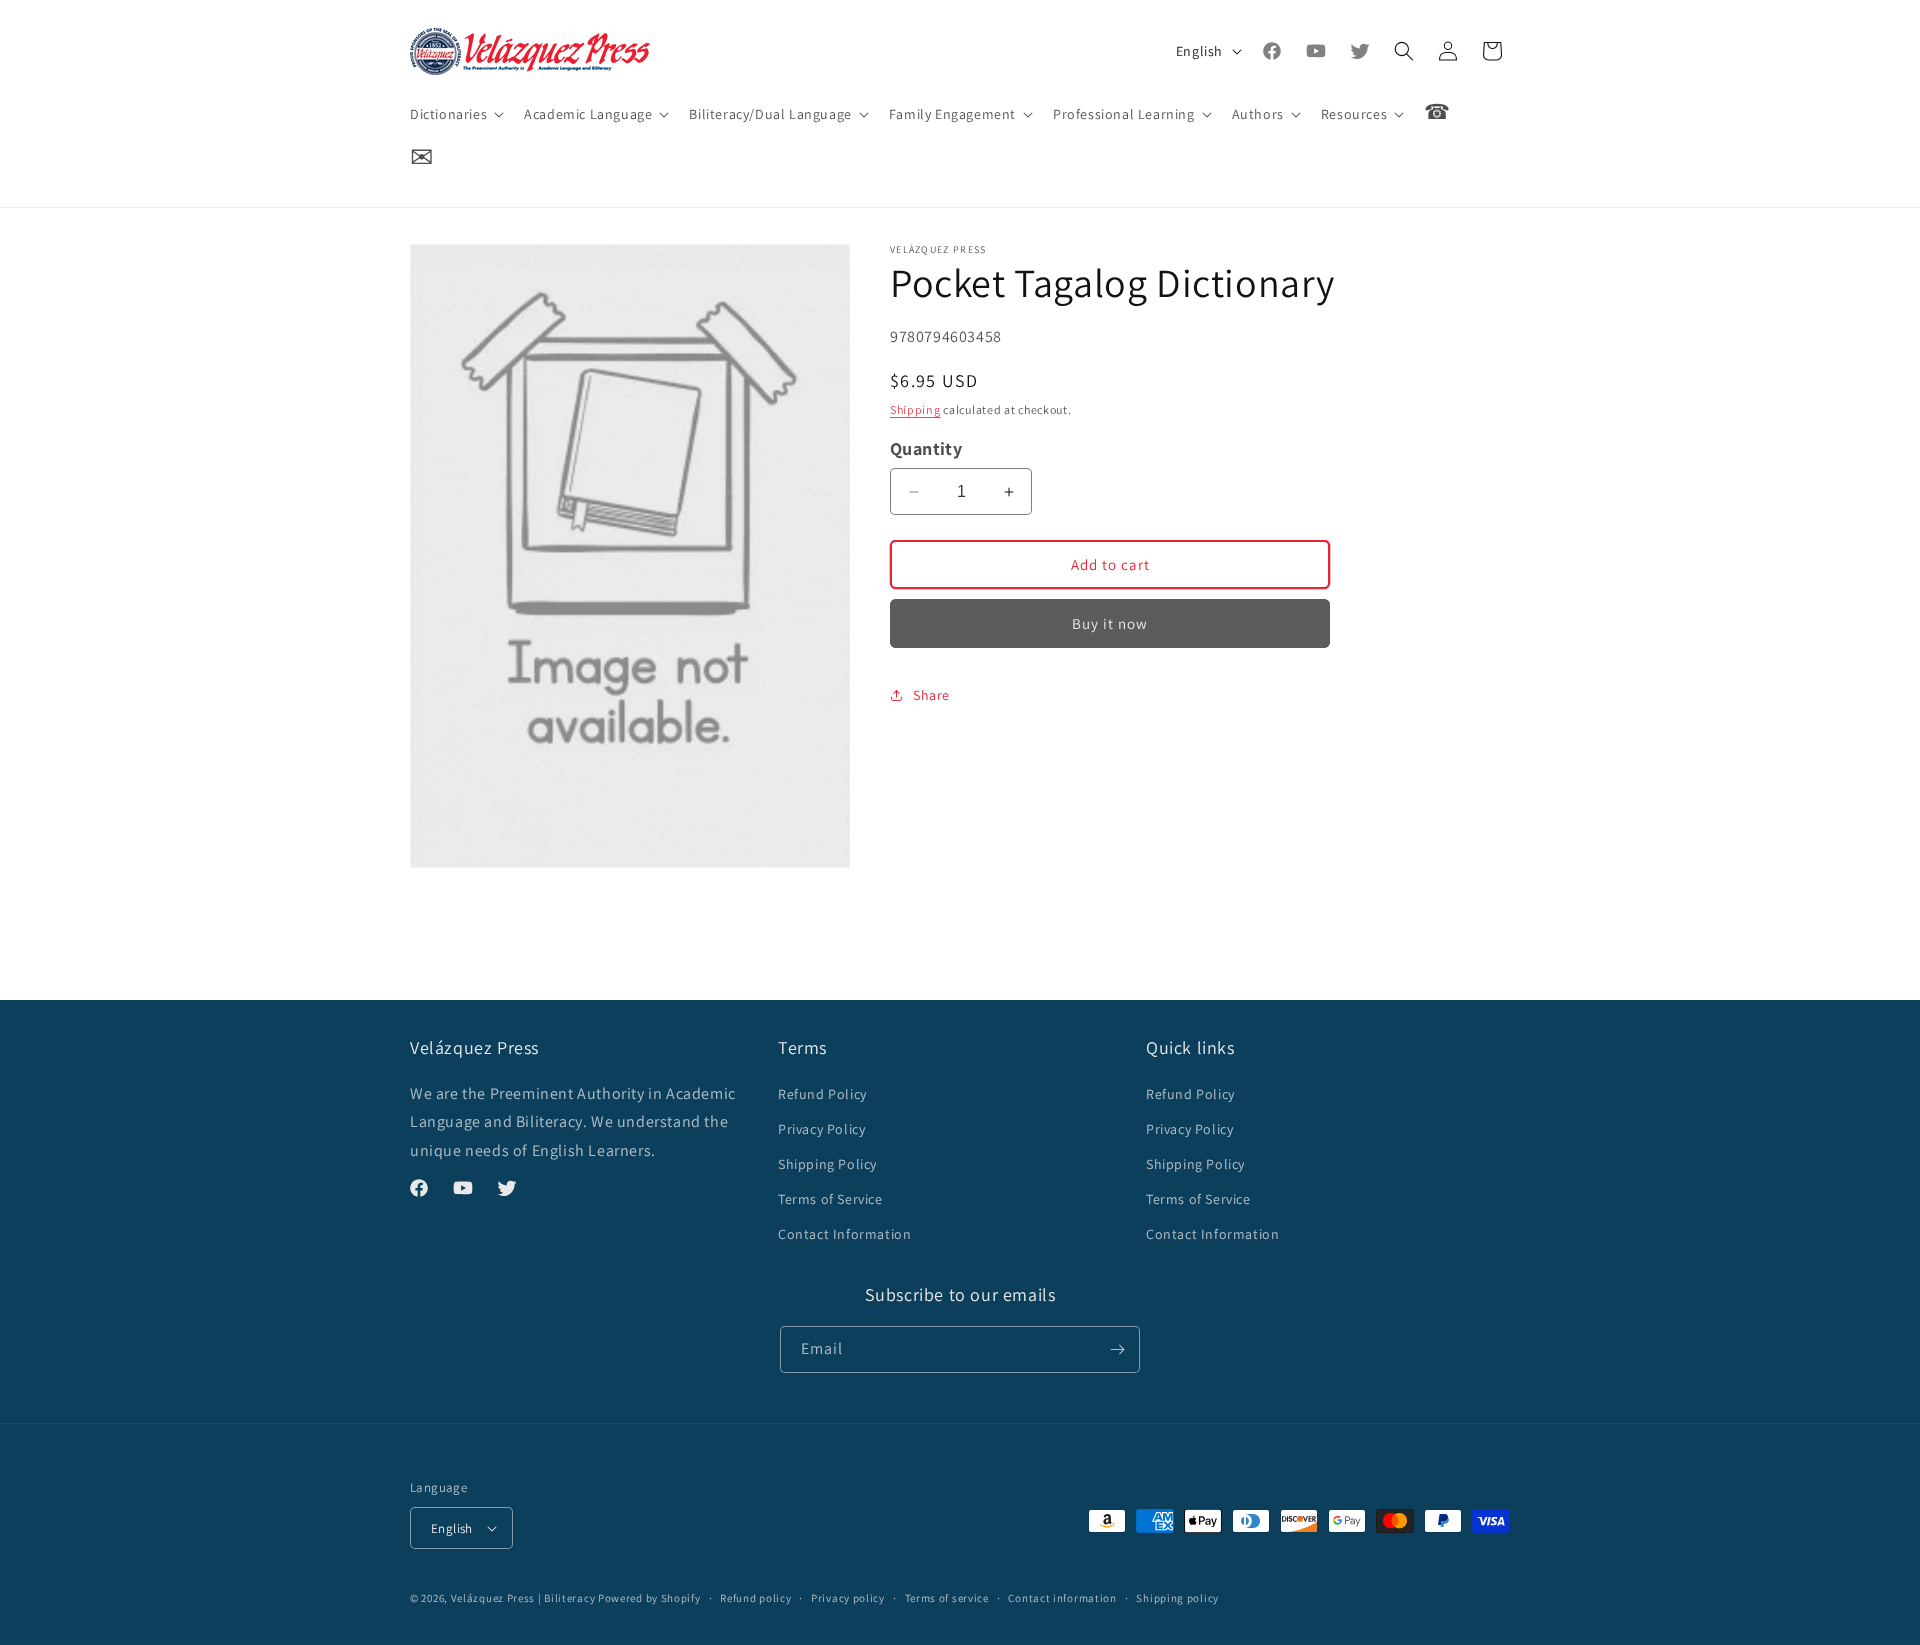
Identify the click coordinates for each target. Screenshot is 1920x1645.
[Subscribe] (1117, 1349)
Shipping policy (1177, 1598)
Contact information (1062, 1598)
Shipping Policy (827, 1164)
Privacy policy (848, 1598)
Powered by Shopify (649, 1598)
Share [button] (931, 695)
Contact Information (844, 1234)
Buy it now (1110, 623)
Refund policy (755, 1598)
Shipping (915, 409)
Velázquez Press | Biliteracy (523, 1598)
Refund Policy (822, 1094)
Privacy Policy (821, 1129)
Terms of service (947, 1598)
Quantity (926, 448)
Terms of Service (830, 1199)
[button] (455, 114)
